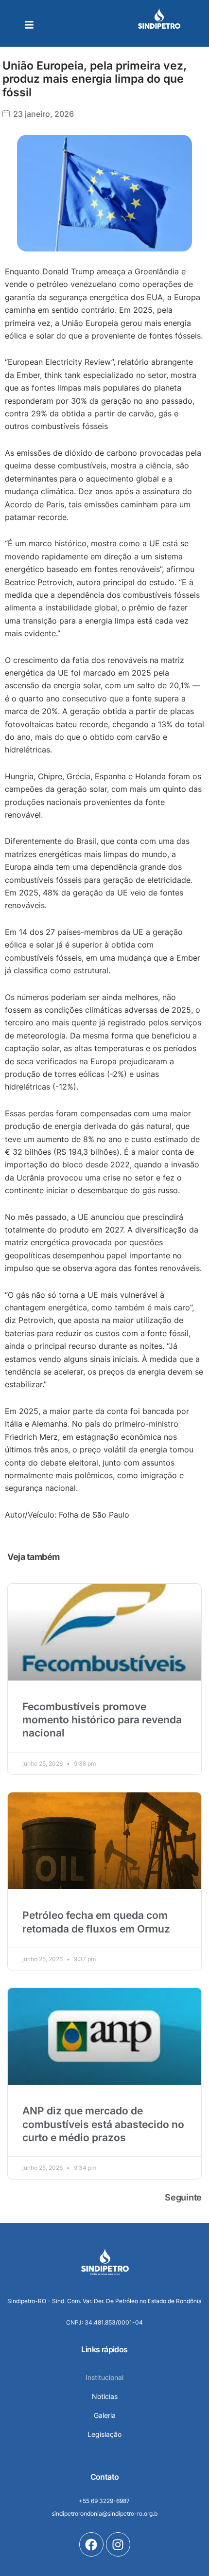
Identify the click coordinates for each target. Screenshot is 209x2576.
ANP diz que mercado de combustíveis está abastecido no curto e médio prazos (103, 2124)
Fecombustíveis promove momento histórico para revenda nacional (102, 1720)
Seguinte (183, 2197)
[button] (29, 25)
